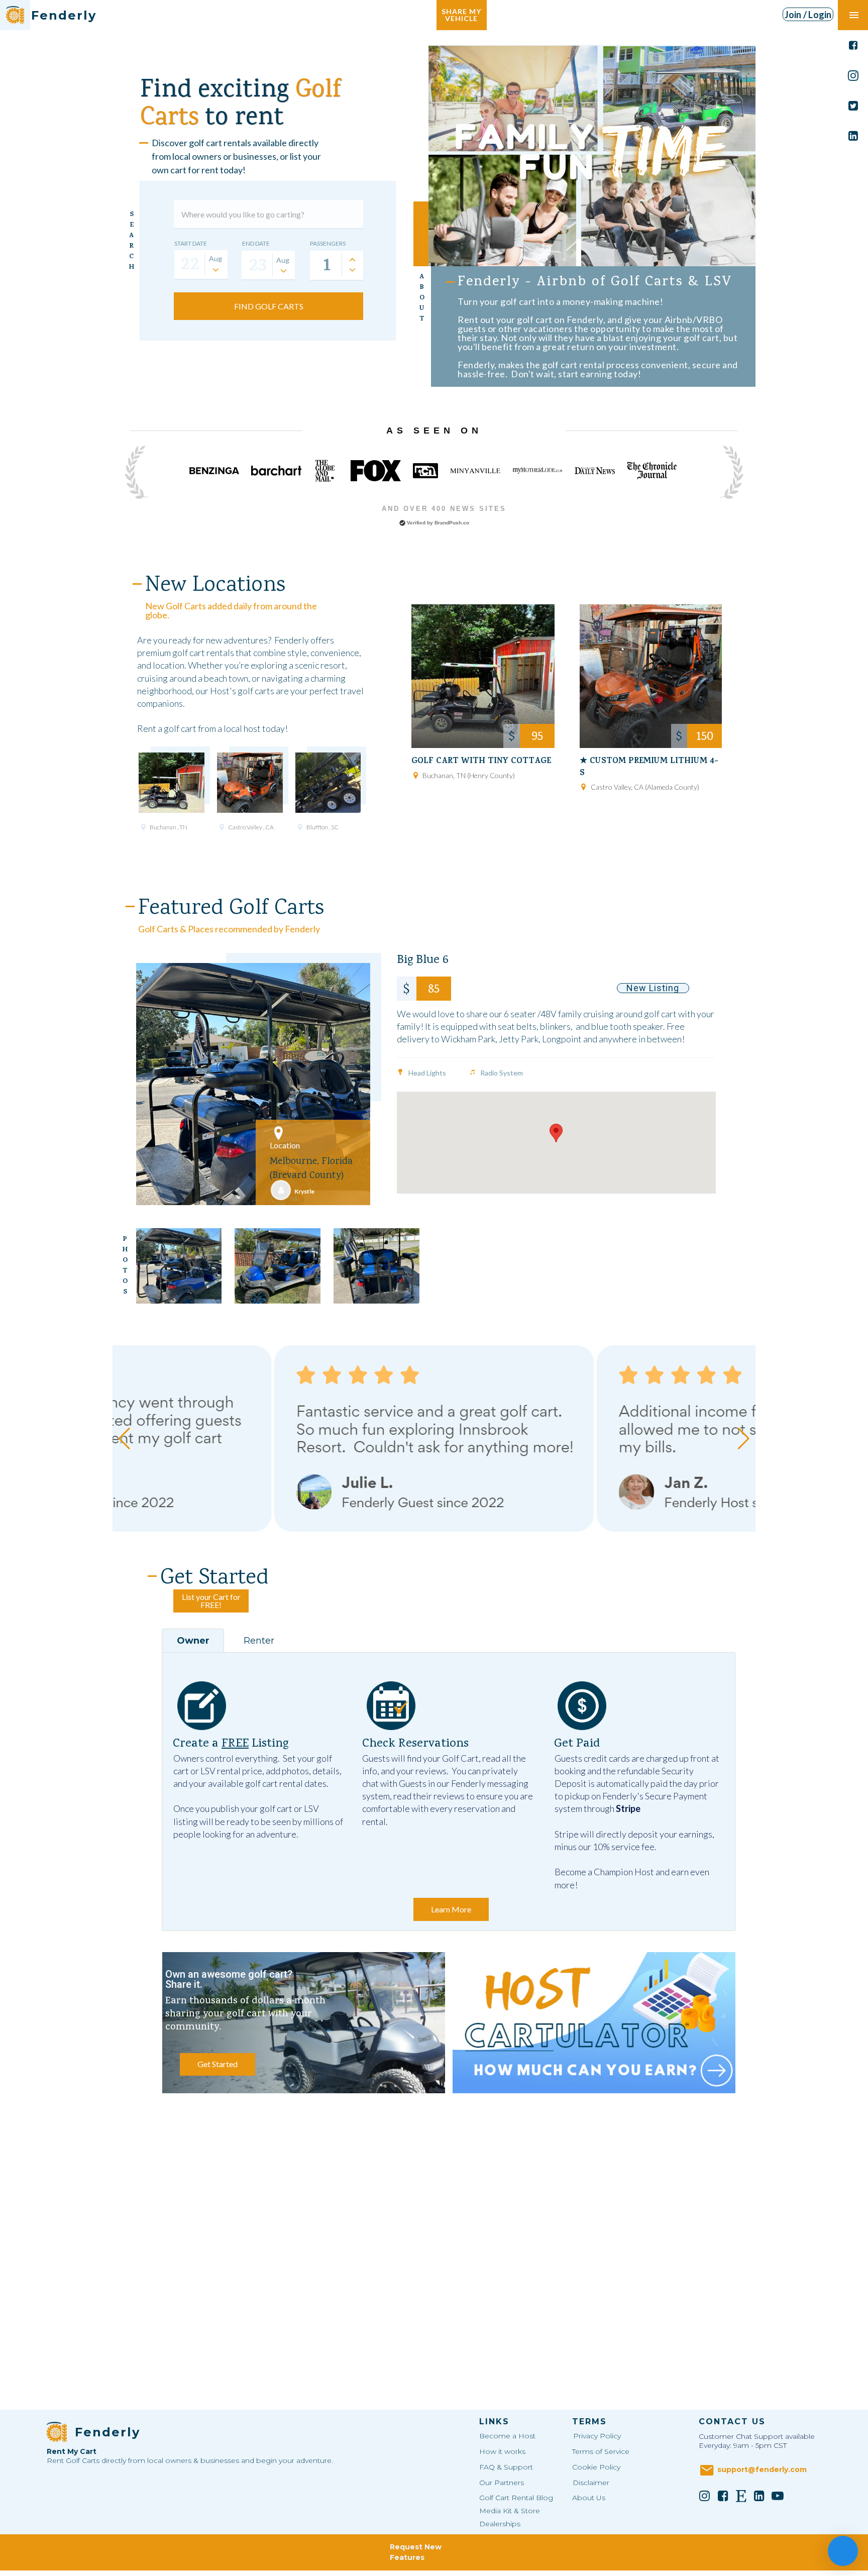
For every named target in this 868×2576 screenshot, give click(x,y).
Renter (259, 1641)
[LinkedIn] (759, 2496)
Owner (193, 1641)
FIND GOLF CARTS (269, 306)
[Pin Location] (143, 827)
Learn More (451, 1909)
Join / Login (808, 15)
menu (854, 15)
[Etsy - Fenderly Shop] (741, 2496)
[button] (556, 1133)
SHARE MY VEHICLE (461, 15)
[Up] (352, 259)
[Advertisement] (448, 2183)
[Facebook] (723, 2496)
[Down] (352, 270)
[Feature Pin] (400, 1072)
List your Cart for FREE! (211, 1601)
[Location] (279, 1133)
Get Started (218, 2064)
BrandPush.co (452, 523)
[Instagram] (705, 2496)
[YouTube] (778, 2496)
